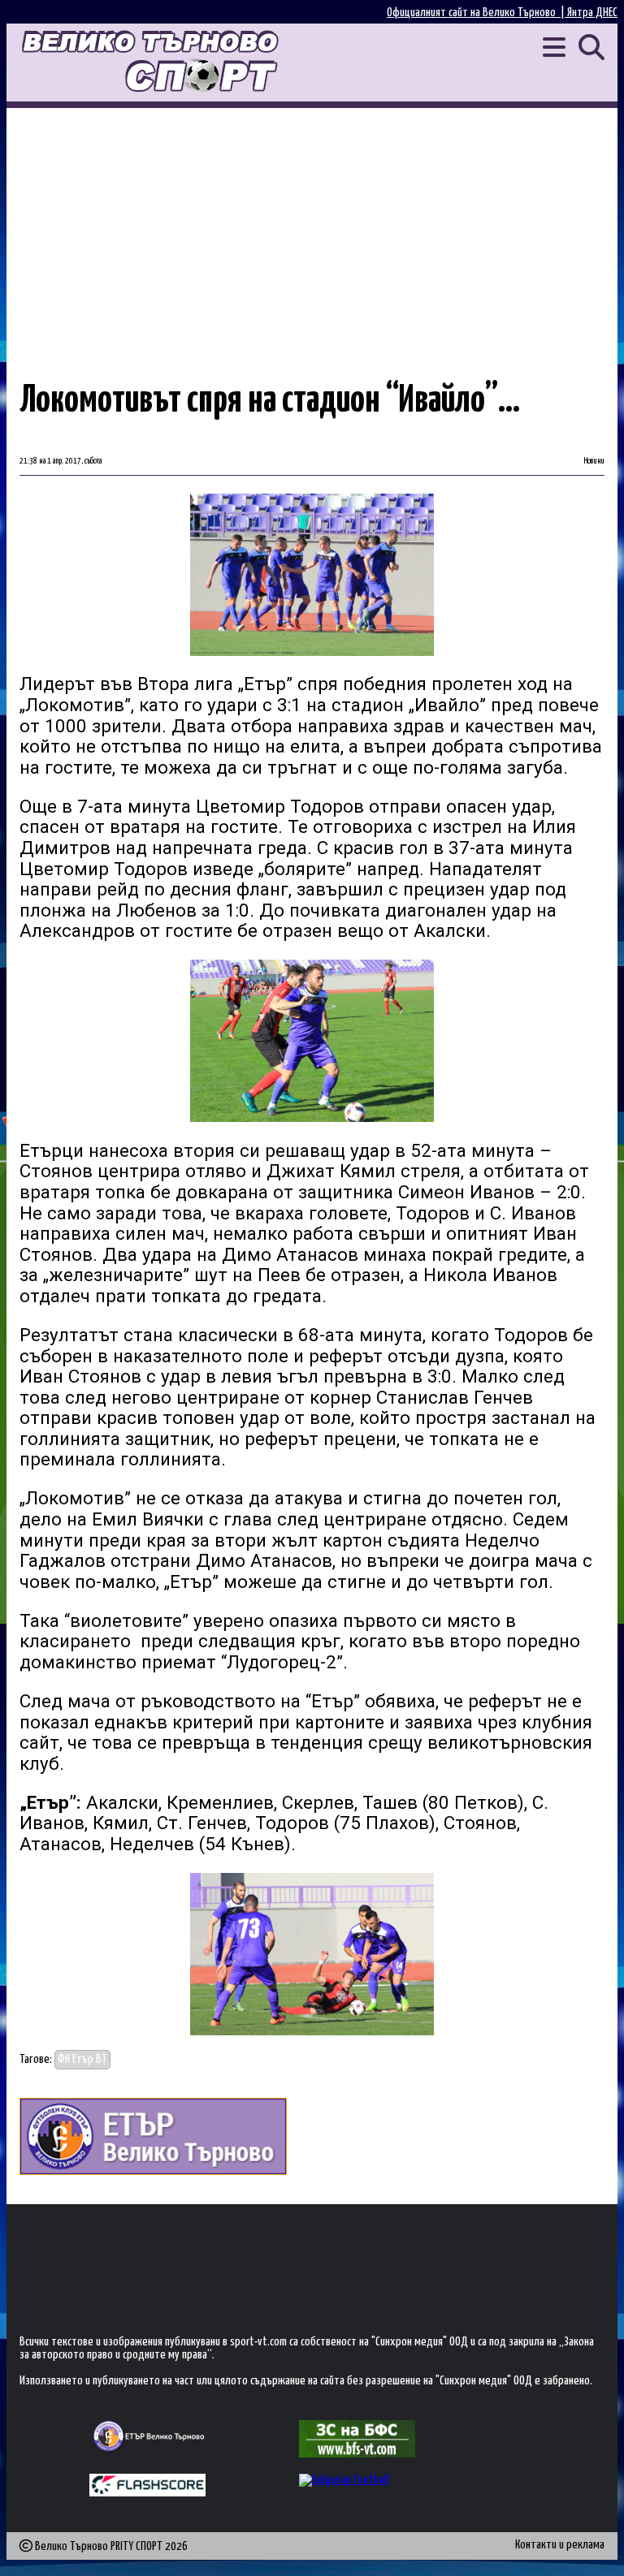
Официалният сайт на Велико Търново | (477, 13)
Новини (594, 461)
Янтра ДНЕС (592, 13)
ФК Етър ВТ (82, 2059)
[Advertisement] (312, 230)
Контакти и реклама (560, 2545)
